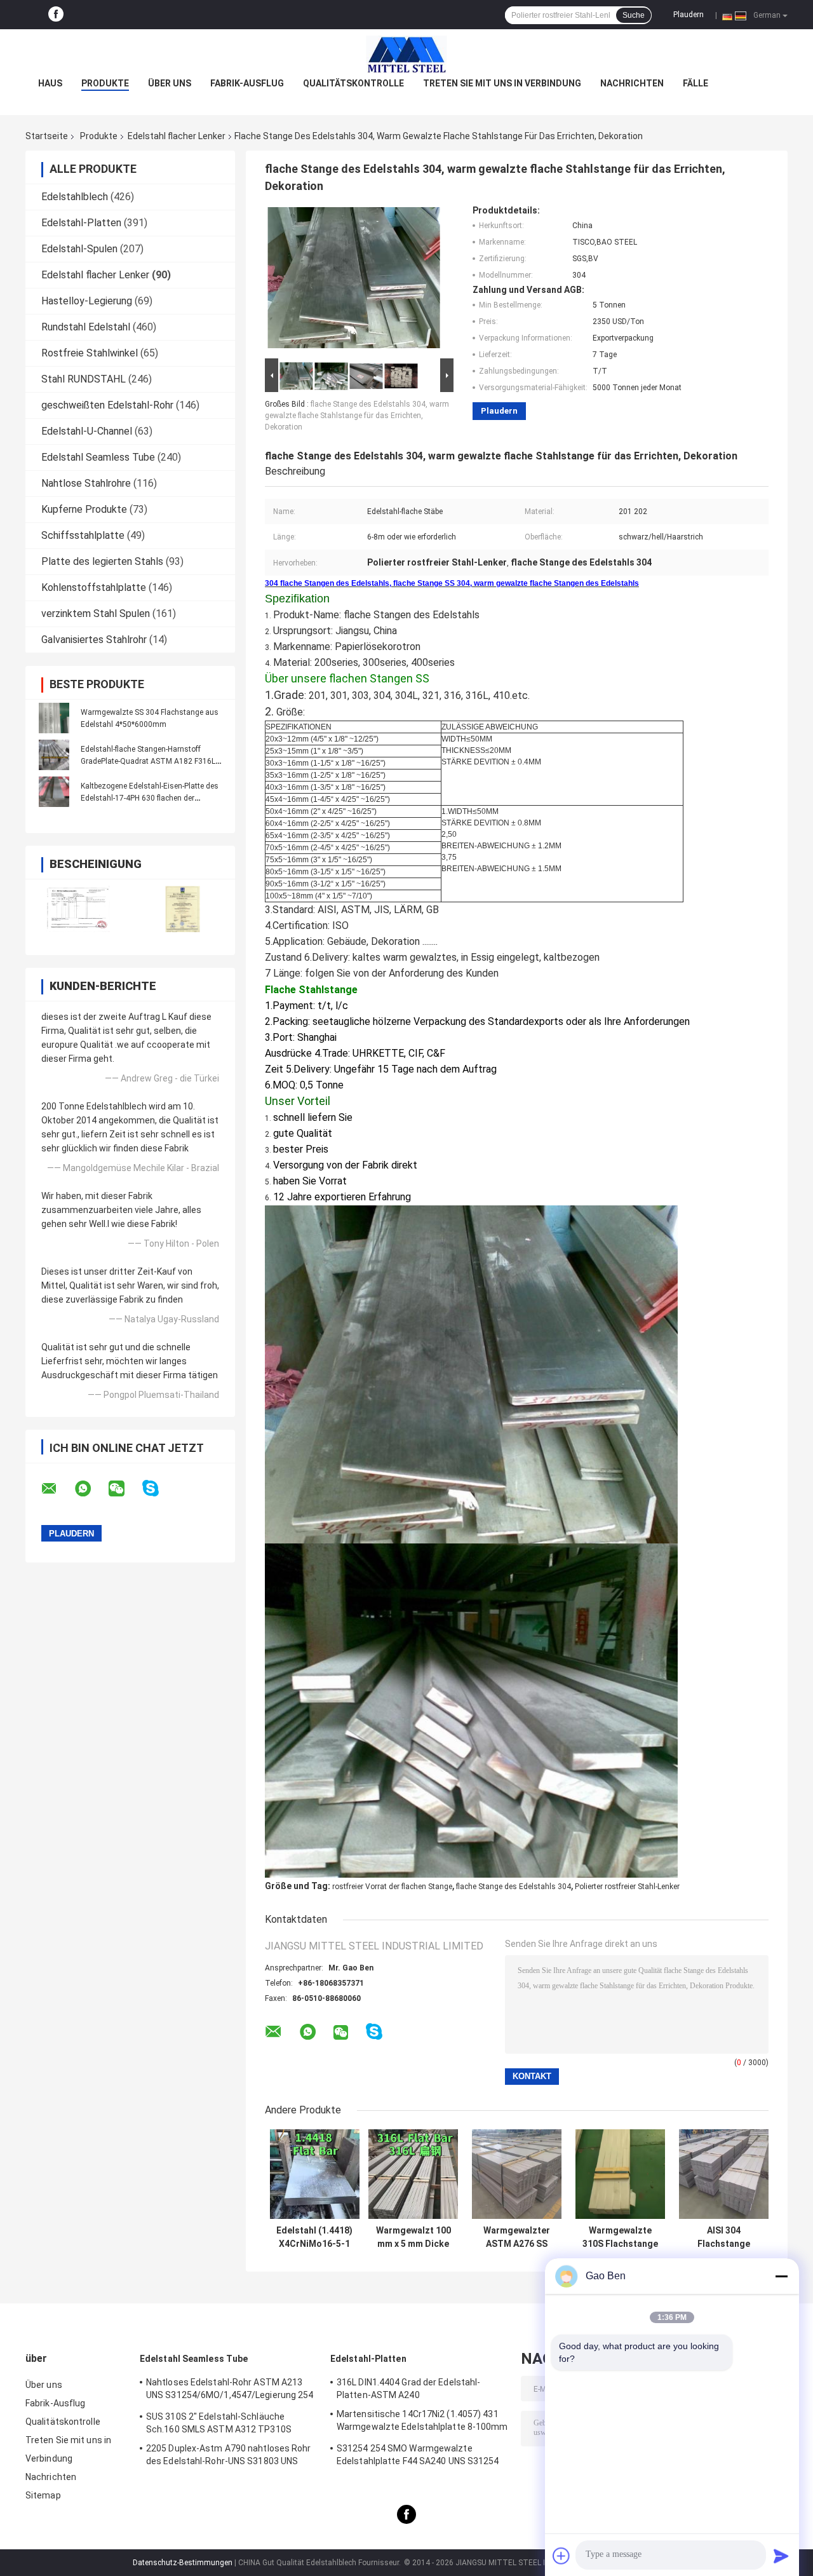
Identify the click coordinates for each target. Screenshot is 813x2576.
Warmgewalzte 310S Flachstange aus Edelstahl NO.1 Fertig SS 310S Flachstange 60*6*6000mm (620, 2237)
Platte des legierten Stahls (102, 561)
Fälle (695, 83)
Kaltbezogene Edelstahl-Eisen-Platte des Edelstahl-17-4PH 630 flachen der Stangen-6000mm (150, 798)
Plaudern (689, 15)
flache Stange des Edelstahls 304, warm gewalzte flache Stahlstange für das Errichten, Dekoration (357, 416)
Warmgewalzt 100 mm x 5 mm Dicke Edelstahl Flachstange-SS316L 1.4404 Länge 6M (413, 2237)
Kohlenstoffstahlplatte (94, 587)
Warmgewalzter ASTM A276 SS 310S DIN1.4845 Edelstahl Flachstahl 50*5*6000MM (517, 2237)
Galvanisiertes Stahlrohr (94, 640)
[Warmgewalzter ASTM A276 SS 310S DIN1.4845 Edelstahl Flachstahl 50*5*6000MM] (517, 2174)
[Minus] (781, 2276)
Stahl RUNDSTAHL (84, 379)
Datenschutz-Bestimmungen (183, 2563)
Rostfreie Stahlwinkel (90, 353)
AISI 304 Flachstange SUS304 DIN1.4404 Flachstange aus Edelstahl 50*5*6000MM (724, 2237)
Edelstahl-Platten (81, 223)
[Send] (781, 2556)
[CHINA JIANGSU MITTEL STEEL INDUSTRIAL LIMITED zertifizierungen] (78, 909)
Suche (634, 15)
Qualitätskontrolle (353, 83)
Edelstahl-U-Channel (87, 431)
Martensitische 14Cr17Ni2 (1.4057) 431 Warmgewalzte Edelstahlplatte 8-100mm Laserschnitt (422, 2422)
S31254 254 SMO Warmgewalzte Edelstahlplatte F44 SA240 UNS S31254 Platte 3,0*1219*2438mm (418, 2457)
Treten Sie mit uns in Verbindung (502, 83)
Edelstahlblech (75, 197)
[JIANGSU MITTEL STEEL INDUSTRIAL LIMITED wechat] (124, 1489)
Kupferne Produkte (84, 509)
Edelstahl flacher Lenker (177, 136)
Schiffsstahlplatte (83, 535)
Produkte (105, 83)
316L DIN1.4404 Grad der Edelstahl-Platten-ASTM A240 (408, 2389)
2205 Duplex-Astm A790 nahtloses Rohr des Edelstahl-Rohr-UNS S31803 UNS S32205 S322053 (229, 2457)
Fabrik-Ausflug (247, 83)
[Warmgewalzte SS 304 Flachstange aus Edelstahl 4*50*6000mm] (54, 718)
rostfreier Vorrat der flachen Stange (392, 1887)
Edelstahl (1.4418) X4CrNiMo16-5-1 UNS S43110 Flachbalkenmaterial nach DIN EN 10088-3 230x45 (314, 2237)
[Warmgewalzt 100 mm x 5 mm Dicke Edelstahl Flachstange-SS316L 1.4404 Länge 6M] (413, 2174)
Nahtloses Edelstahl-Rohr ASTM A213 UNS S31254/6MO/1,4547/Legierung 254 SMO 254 (230, 2390)
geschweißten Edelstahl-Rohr (107, 405)
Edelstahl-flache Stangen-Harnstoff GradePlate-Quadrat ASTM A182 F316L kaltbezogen (148, 761)
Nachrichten (632, 83)
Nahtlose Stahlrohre (86, 483)
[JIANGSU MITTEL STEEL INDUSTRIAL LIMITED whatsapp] (91, 1489)
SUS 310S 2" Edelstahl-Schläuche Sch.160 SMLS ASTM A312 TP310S (219, 2423)
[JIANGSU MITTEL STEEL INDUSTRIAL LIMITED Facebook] (56, 15)
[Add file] (561, 2556)
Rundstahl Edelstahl (86, 327)
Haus (50, 83)
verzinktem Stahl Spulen (96, 613)
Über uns (170, 83)
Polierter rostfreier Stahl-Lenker (627, 1887)
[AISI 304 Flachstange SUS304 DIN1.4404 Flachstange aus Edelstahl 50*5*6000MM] (724, 2174)
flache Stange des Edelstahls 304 (514, 1887)
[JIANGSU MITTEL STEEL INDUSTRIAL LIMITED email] (57, 1489)
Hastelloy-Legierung (87, 301)
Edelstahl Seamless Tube (98, 457)
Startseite (47, 136)
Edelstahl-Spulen (79, 249)
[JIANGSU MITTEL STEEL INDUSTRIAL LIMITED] (406, 55)
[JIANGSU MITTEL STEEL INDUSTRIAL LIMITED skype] (158, 1488)
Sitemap (43, 2495)
